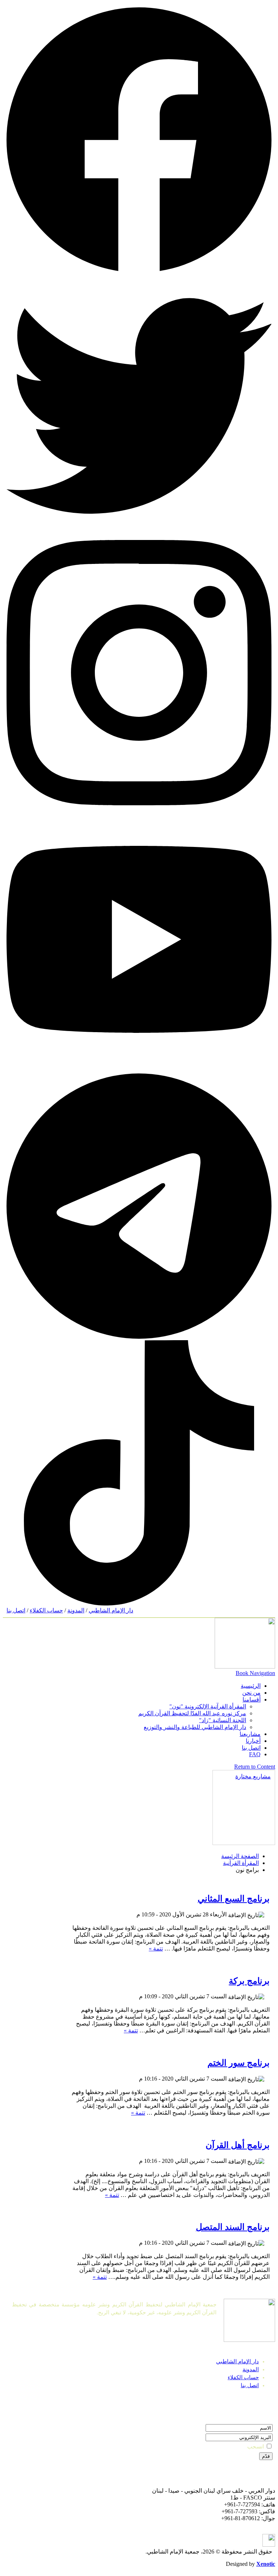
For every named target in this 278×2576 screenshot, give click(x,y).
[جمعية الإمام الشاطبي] (245, 1667)
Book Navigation (255, 1673)
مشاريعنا (250, 1734)
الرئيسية (251, 1686)
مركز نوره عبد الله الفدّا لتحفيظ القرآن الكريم (192, 1713)
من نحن (251, 1693)
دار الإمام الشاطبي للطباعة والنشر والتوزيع (195, 1727)
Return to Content (255, 1767)
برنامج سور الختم (239, 2063)
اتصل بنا (16, 1610)
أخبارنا (253, 1741)
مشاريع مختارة (253, 1776)
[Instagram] (139, 803)
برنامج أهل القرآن (238, 2145)
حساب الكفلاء (46, 1610)
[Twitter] (139, 537)
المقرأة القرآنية (241, 1863)
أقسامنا (252, 1700)
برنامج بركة (249, 1981)
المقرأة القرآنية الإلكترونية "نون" (208, 1706)
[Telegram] (139, 1337)
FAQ (255, 1754)
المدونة (76, 1610)
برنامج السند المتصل (233, 2227)
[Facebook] (139, 270)
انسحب (256, 2447)
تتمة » (156, 1948)
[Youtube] (139, 1070)
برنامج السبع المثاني (234, 1899)
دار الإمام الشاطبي (111, 1610)
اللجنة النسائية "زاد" (223, 1720)
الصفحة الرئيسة (240, 1856)
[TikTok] (139, 1603)
